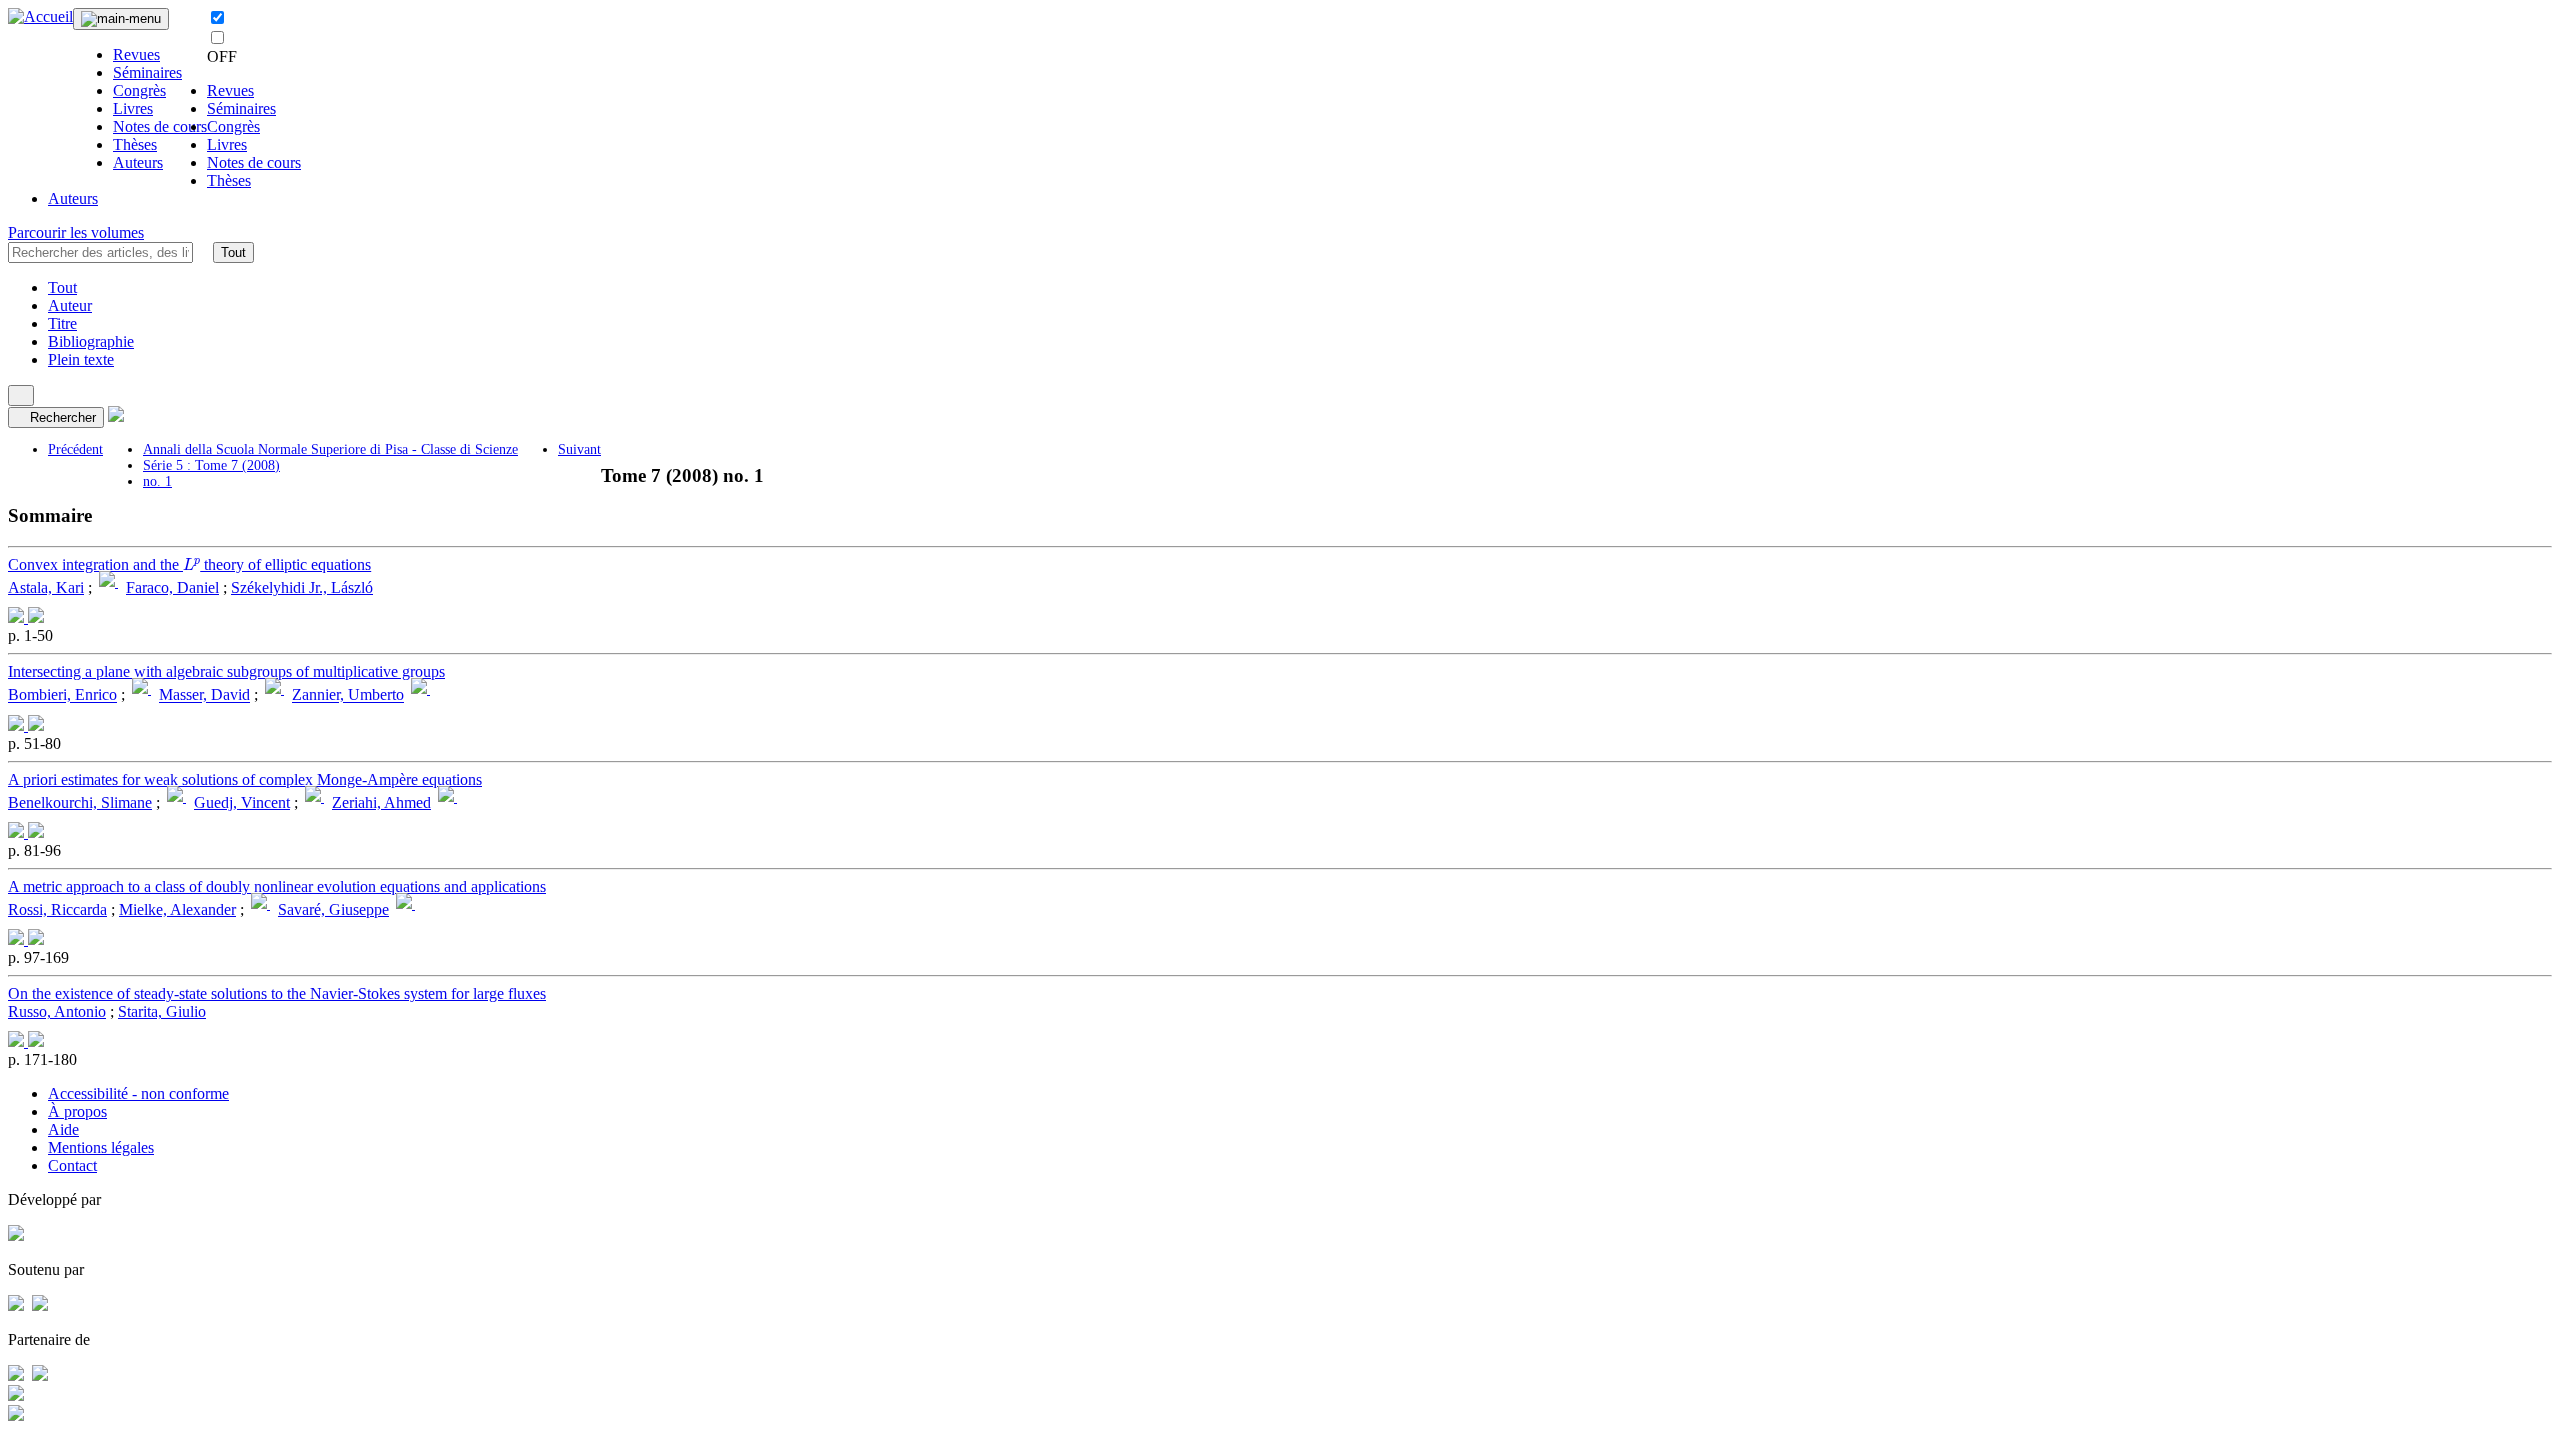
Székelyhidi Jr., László (302, 587)
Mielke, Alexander (177, 909)
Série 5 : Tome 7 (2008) (211, 465)
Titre (62, 323)
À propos (77, 1111)
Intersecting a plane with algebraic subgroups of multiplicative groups (226, 671)
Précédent (75, 449)
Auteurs (138, 162)
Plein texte (81, 359)
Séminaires (147, 72)
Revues (136, 54)
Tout (233, 252)
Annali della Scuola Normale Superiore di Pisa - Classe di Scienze (330, 449)
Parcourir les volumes (76, 232)
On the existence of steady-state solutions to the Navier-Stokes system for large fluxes (277, 993)
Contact (72, 1165)
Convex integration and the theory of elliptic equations (189, 564)
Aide (63, 1129)
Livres (133, 108)
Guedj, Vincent (242, 802)
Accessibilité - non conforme (138, 1093)
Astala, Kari (46, 587)
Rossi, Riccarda (57, 909)
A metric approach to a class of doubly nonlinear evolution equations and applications (277, 886)
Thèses (135, 144)
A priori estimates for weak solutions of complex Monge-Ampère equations (245, 779)
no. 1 (157, 481)
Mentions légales (101, 1147)
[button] (203, 252)
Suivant (579, 449)
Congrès (139, 90)
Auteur (70, 305)
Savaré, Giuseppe (333, 909)
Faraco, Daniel (172, 587)
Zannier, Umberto (348, 695)
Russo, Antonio (57, 1011)
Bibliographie (91, 341)
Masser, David (204, 695)
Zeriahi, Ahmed (381, 802)
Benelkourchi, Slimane (80, 802)
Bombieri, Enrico (62, 695)
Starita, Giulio (162, 1011)
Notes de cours (160, 126)
